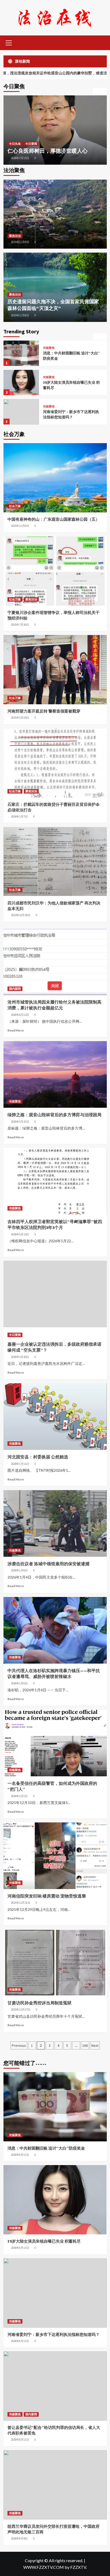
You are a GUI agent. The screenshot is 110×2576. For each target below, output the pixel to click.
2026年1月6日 (19, 1570)
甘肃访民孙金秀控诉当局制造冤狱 (40, 2003)
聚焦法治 (15, 236)
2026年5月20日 (20, 1357)
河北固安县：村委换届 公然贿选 (38, 1457)
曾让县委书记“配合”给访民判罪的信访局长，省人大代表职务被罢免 (71, 414)
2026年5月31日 (20, 1122)
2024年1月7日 (19, 816)
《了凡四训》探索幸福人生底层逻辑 (50, 151)
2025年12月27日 (21, 2009)
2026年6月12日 (20, 1015)
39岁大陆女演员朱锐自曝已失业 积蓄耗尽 (44, 2241)
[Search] (101, 42)
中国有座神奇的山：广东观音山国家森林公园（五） (54, 519)
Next (95, 2045)
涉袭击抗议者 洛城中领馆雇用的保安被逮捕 (48, 1564)
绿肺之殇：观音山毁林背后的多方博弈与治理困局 (54, 1115)
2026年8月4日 (19, 2538)
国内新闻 (62, 407)
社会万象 (15, 506)
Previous (19, 2045)
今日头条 (15, 144)
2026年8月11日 (20, 2155)
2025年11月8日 (20, 242)
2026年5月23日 (20, 1234)
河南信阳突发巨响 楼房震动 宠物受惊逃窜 (47, 1896)
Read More (16, 1030)
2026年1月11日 (20, 1464)
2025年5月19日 (20, 718)
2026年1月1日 (19, 1796)
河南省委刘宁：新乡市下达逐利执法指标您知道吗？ (71, 385)
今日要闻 (15, 1335)
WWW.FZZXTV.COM (44, 2567)
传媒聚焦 (49, 348)
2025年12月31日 (21, 1903)
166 (85, 2045)
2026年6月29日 (20, 158)
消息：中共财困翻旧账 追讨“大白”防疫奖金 (46, 2148)
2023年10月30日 (21, 915)
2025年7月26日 (20, 625)
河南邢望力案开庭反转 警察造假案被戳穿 (44, 711)
